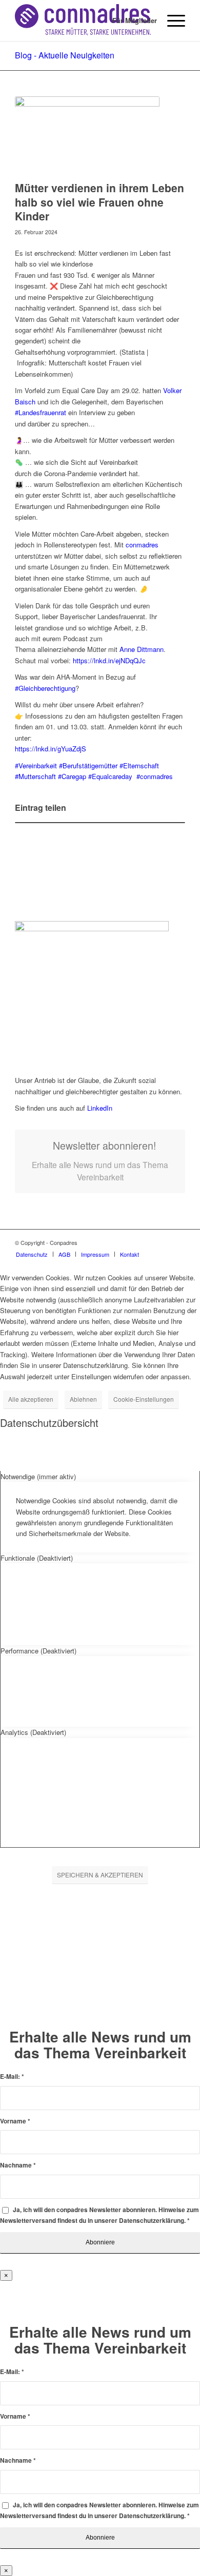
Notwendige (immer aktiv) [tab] (38, 1476)
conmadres (142, 545)
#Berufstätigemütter (88, 765)
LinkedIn (100, 1108)
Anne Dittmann (142, 649)
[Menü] (171, 21)
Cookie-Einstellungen (144, 1399)
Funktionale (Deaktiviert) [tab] (37, 1558)
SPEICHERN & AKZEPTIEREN (100, 1875)
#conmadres (155, 776)
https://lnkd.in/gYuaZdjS (51, 749)
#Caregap (72, 776)
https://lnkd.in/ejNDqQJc (109, 660)
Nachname (18, 2165)
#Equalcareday (110, 776)
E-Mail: (12, 2077)
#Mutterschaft (35, 776)
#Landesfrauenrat (41, 412)
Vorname (15, 2121)
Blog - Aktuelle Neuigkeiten (65, 55)
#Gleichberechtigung (45, 688)
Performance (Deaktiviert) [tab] (38, 1651)
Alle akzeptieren (31, 1399)
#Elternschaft (139, 765)
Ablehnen (83, 1399)
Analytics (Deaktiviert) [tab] (33, 1732)
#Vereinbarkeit (36, 765)
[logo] (83, 21)
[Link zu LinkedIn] (177, 1242)
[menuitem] (129, 21)
